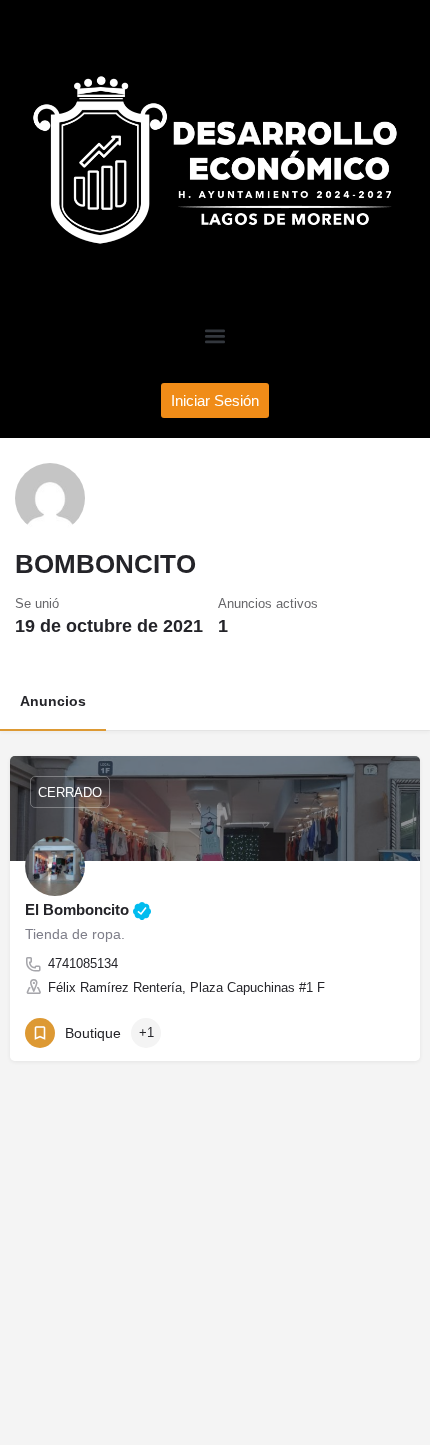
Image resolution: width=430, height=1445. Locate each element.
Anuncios (53, 701)
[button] (215, 336)
